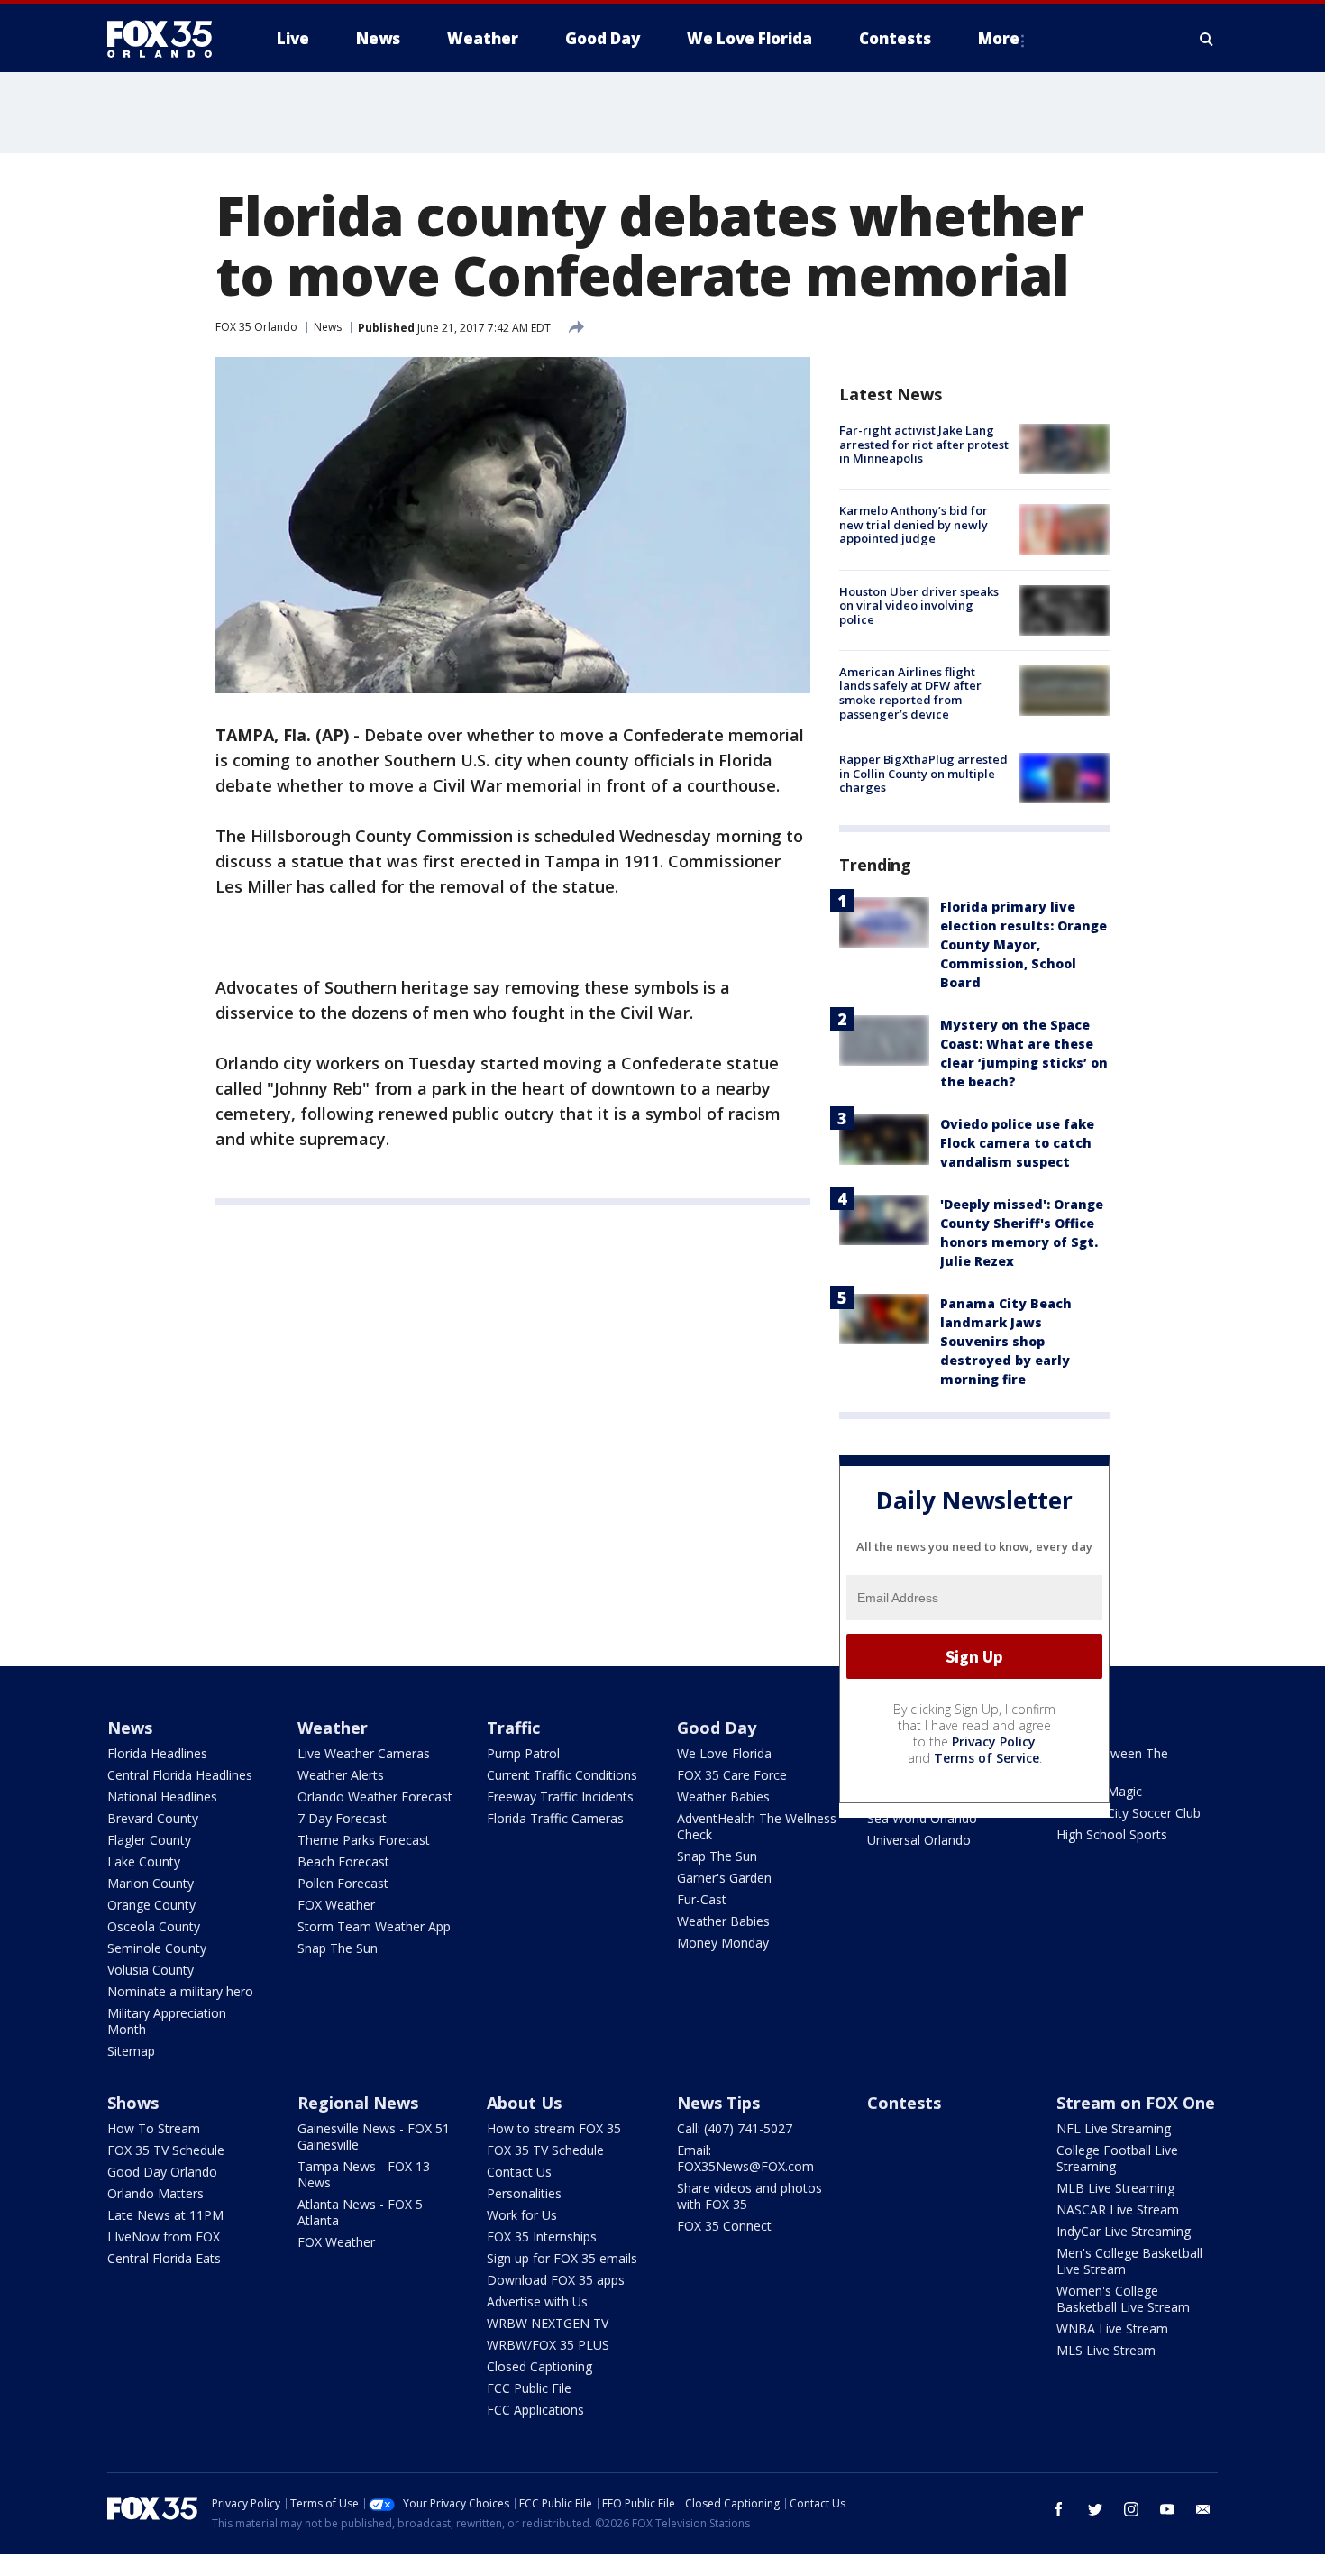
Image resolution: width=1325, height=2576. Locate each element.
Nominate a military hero (180, 1991)
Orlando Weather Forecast (375, 1797)
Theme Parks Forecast (364, 1840)
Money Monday (723, 1943)
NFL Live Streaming (1114, 2128)
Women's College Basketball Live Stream (1123, 2299)
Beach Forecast (343, 1861)
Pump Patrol (523, 1753)
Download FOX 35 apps (556, 2280)
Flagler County (149, 1840)
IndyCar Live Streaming (1124, 2231)
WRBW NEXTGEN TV (548, 2323)
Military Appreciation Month (167, 2021)
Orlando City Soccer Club (1129, 1813)
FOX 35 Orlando (256, 327)
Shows (133, 2103)
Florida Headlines (157, 1753)
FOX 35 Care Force (732, 1775)
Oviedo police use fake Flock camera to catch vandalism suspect (1017, 1143)
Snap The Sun (338, 1948)
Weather (333, 1728)
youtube (1167, 2509)
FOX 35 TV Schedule (166, 2150)
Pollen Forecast (343, 1883)
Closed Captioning (539, 2366)
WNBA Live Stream (1112, 2328)
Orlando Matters (155, 2193)
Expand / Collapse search (1207, 39)
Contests (904, 2103)
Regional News (358, 2103)
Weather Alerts (341, 1775)
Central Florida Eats (164, 2258)
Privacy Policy (994, 1742)
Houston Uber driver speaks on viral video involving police (919, 605)
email (1203, 2509)
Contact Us (519, 2172)
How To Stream (154, 2128)
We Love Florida (724, 1753)
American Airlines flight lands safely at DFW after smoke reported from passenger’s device (910, 693)
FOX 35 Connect (724, 2226)
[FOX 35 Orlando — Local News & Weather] (167, 39)
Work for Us (522, 2215)
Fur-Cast (702, 1899)
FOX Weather (336, 1905)
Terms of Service (987, 1758)
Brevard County (153, 1818)
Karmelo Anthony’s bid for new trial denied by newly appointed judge (914, 524)
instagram (1131, 2509)
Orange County (151, 1905)
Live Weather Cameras (364, 1753)
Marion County (151, 1883)
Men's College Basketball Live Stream (1129, 2261)
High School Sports (1112, 1834)
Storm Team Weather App (374, 1926)
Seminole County (157, 1948)
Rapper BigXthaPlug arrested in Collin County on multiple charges (923, 773)
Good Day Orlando (162, 2172)
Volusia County (151, 1970)
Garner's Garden (724, 1878)
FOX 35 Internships (542, 2237)
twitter (1095, 2509)
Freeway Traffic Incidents (560, 1797)
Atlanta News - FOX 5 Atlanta (360, 2212)
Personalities (524, 2193)
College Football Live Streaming (1117, 2158)
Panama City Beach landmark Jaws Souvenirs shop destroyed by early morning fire (1006, 1341)
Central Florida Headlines (180, 1775)
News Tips (718, 2103)
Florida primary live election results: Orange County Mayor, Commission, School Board (1023, 944)
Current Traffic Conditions (562, 1775)
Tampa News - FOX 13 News (364, 2174)
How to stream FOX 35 (554, 2128)
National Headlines (162, 1797)
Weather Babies (723, 1797)
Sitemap (131, 2051)
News (328, 327)
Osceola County (154, 1926)
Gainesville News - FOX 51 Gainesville (374, 2136)
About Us (524, 2103)
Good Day (717, 1728)
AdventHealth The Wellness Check (757, 1826)
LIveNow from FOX (164, 2237)
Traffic (513, 1728)
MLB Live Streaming (1115, 2188)
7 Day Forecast (342, 1818)
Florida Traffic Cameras (555, 1818)
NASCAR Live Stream (1118, 2209)
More (999, 38)
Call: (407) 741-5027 (735, 2128)
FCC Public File (529, 2388)
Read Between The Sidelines (1112, 1761)
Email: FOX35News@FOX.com (745, 2158)
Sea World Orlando (922, 1818)
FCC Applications (535, 2410)
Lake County (144, 1861)
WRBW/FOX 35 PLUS (548, 2345)
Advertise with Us (537, 2301)
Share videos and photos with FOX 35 (749, 2196)
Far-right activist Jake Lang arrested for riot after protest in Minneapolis (924, 444)
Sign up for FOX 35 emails (562, 2258)
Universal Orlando (919, 1840)
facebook (1059, 2509)
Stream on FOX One (1136, 2103)
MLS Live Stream (1106, 2350)
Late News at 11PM (165, 2215)
